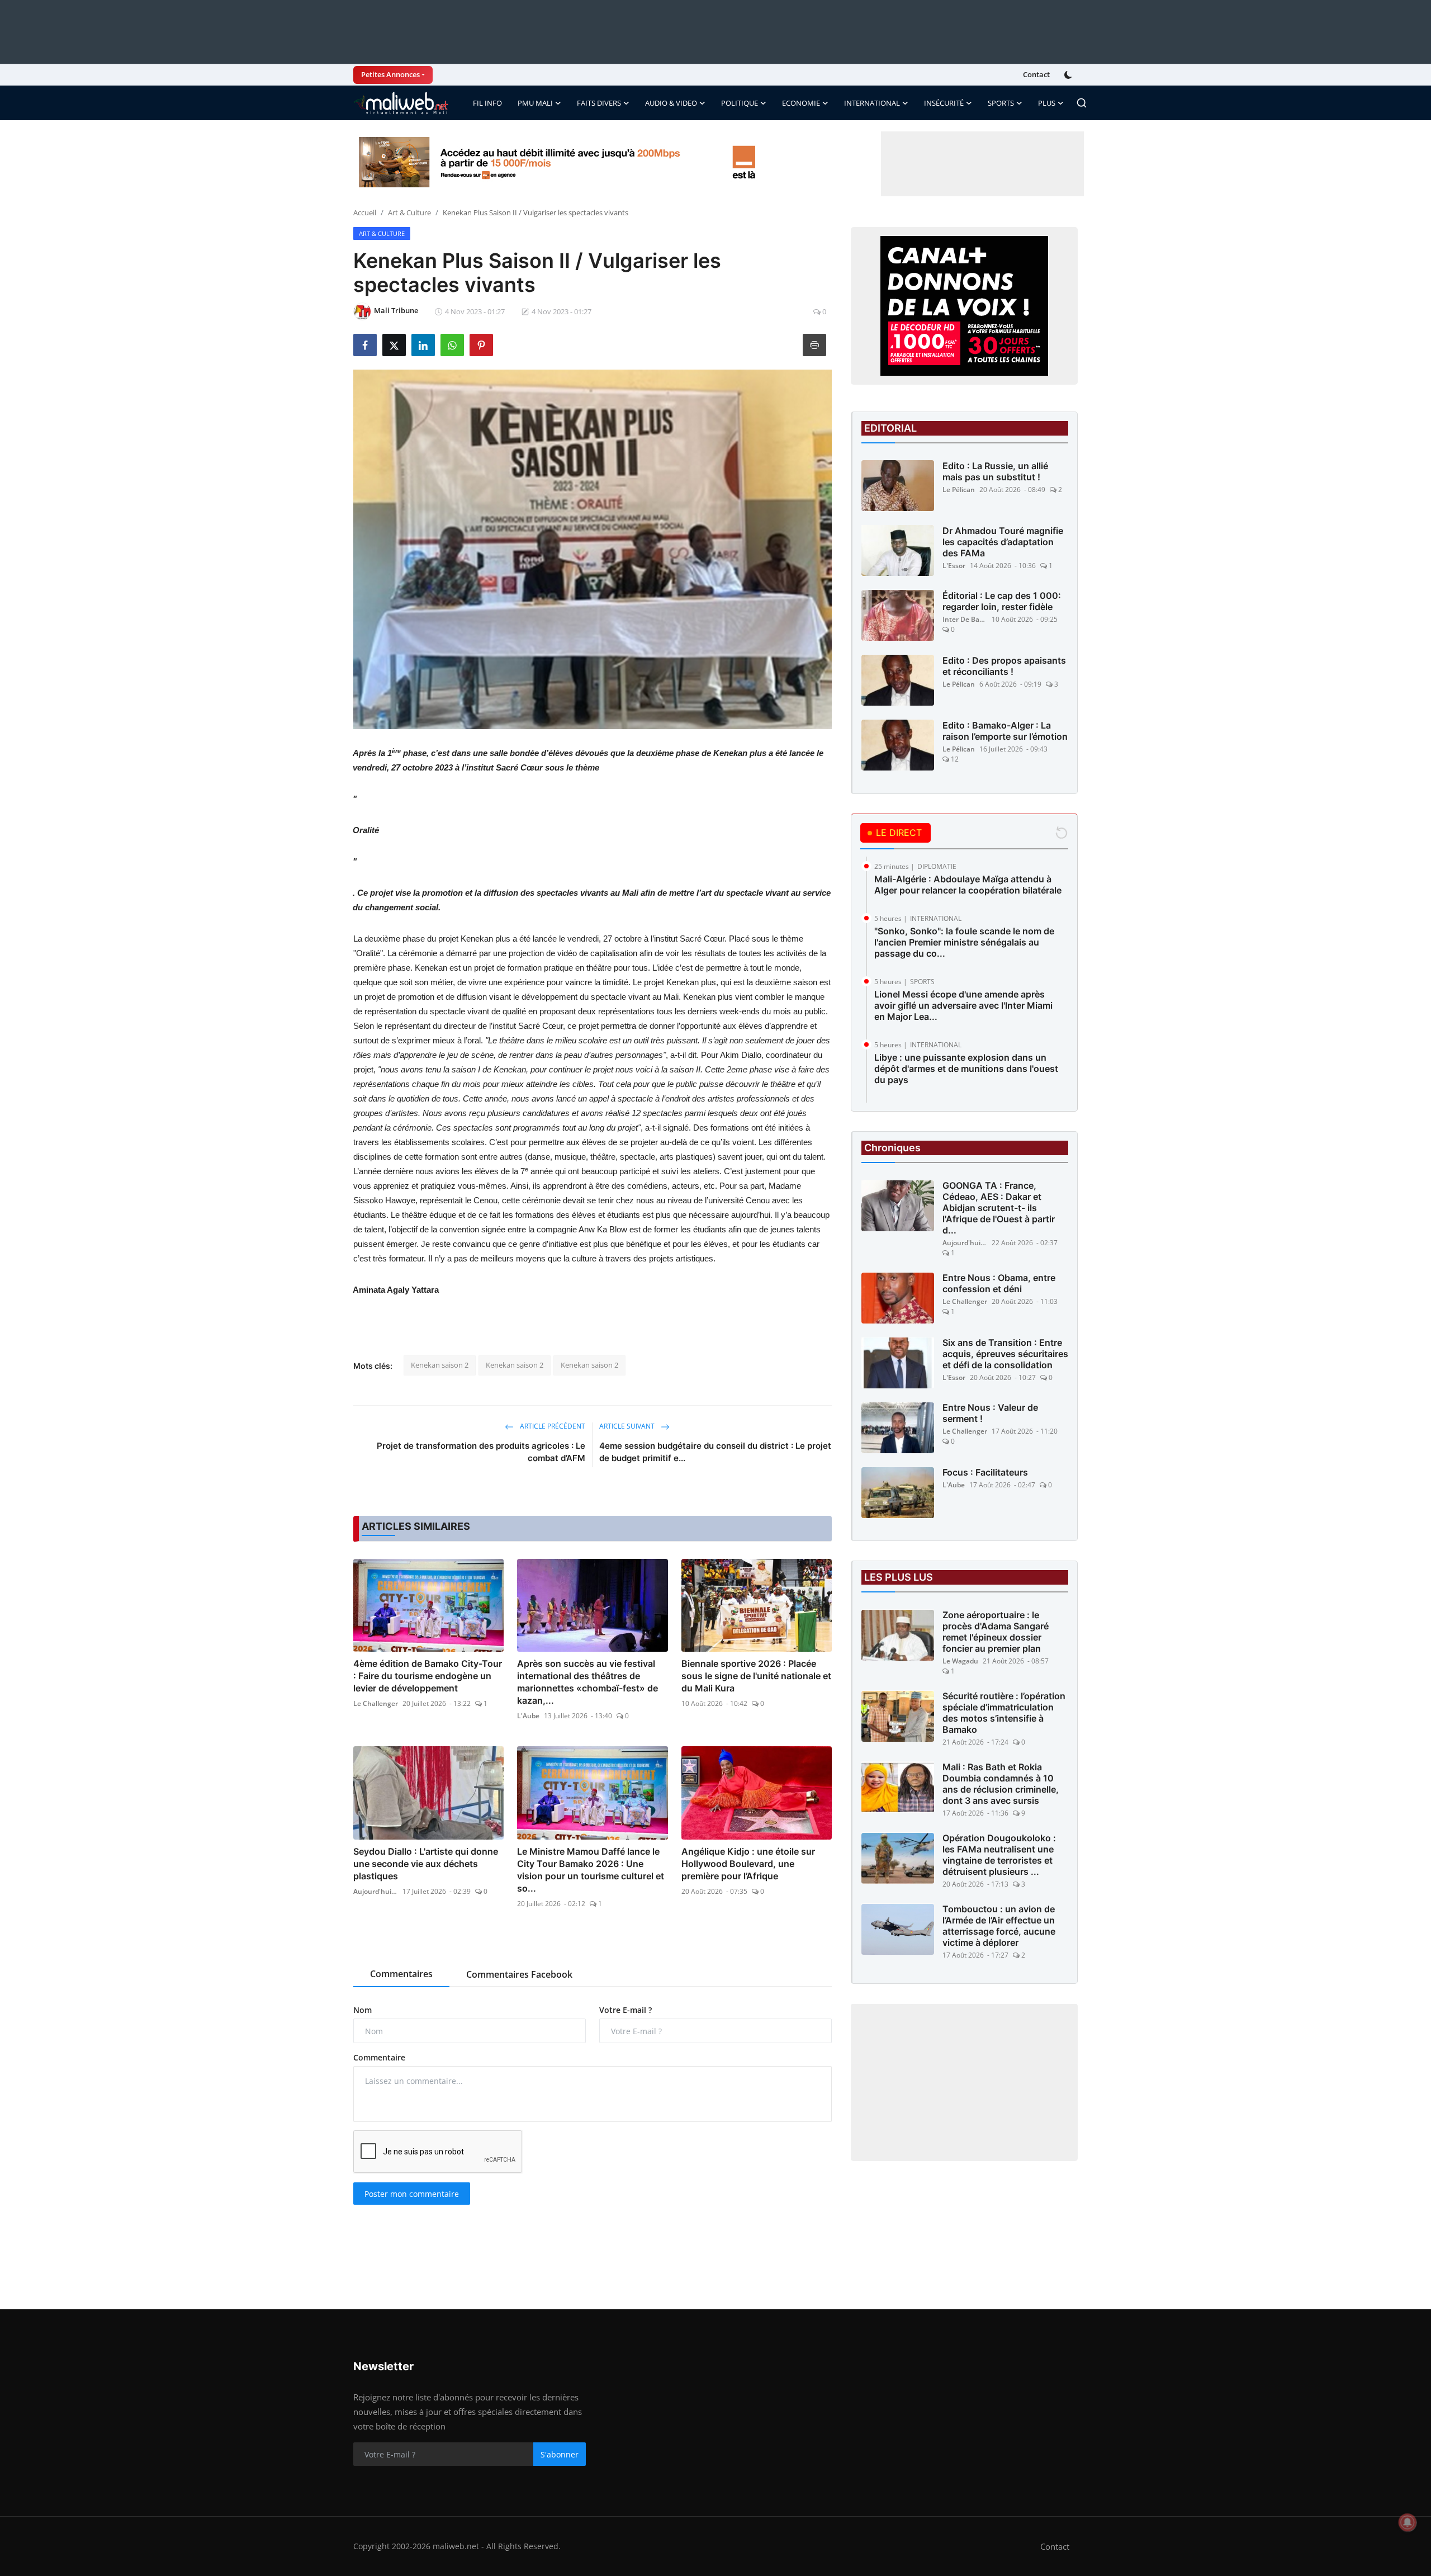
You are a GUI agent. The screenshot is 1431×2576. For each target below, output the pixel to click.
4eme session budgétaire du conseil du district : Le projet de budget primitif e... (715, 1452)
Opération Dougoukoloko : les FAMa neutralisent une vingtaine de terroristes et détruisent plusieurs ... (999, 1855)
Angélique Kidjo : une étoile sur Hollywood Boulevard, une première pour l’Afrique (748, 1864)
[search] (1082, 103)
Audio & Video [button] (671, 103)
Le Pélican (959, 490)
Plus (1047, 103)
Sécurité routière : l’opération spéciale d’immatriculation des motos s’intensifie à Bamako (1004, 1713)
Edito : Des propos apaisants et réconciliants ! (1004, 666)
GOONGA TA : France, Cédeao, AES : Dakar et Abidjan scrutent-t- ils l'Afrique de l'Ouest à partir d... (999, 1208)
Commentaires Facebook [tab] (519, 1974)
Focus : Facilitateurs (985, 1473)
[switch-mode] (1069, 75)
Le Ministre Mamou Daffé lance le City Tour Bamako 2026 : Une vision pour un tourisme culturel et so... (591, 1870)
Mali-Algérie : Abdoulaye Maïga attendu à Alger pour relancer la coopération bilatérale (968, 885)
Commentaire (379, 2057)
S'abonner (560, 2454)
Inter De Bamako (965, 619)
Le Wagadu (960, 1662)
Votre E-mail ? (626, 2010)
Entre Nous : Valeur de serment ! (990, 1414)
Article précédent (552, 1426)
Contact (1036, 74)
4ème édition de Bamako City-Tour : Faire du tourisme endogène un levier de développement (428, 1676)
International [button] (872, 103)
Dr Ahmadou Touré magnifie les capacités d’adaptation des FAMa (1003, 542)
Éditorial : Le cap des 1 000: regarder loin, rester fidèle (1002, 601)
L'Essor (954, 566)
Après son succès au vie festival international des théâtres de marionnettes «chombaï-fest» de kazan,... (587, 1682)
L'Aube (528, 1716)
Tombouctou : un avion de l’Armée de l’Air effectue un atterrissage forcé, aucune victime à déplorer (999, 1926)
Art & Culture (409, 212)
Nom (363, 2010)
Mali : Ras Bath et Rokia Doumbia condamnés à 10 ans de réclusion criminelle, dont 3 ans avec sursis (1001, 1784)
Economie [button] (801, 103)
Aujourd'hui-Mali (376, 1891)
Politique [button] (740, 103)
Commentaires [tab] (401, 1974)
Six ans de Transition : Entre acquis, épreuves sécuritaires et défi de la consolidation (1005, 1354)
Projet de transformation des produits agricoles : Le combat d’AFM (481, 1452)
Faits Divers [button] (599, 103)
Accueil (365, 212)
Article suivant (628, 1426)
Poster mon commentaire (412, 2194)
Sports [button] (1001, 103)
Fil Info (487, 103)
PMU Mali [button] (535, 103)
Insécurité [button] (944, 103)
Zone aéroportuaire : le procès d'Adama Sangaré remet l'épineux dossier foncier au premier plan (996, 1632)
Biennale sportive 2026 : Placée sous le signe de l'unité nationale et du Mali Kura (756, 1676)
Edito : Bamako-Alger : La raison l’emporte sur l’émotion (1005, 731)
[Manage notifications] (1408, 2522)
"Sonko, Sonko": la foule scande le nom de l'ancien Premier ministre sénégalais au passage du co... (964, 942)
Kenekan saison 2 (440, 1365)
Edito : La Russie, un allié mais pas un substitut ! (995, 471)
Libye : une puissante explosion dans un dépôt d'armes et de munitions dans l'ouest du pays (966, 1069)
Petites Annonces (390, 74)
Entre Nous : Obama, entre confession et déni (999, 1284)
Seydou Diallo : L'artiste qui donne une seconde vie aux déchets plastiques (426, 1864)
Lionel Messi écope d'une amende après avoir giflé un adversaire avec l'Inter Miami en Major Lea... (963, 1005)
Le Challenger (376, 1703)
